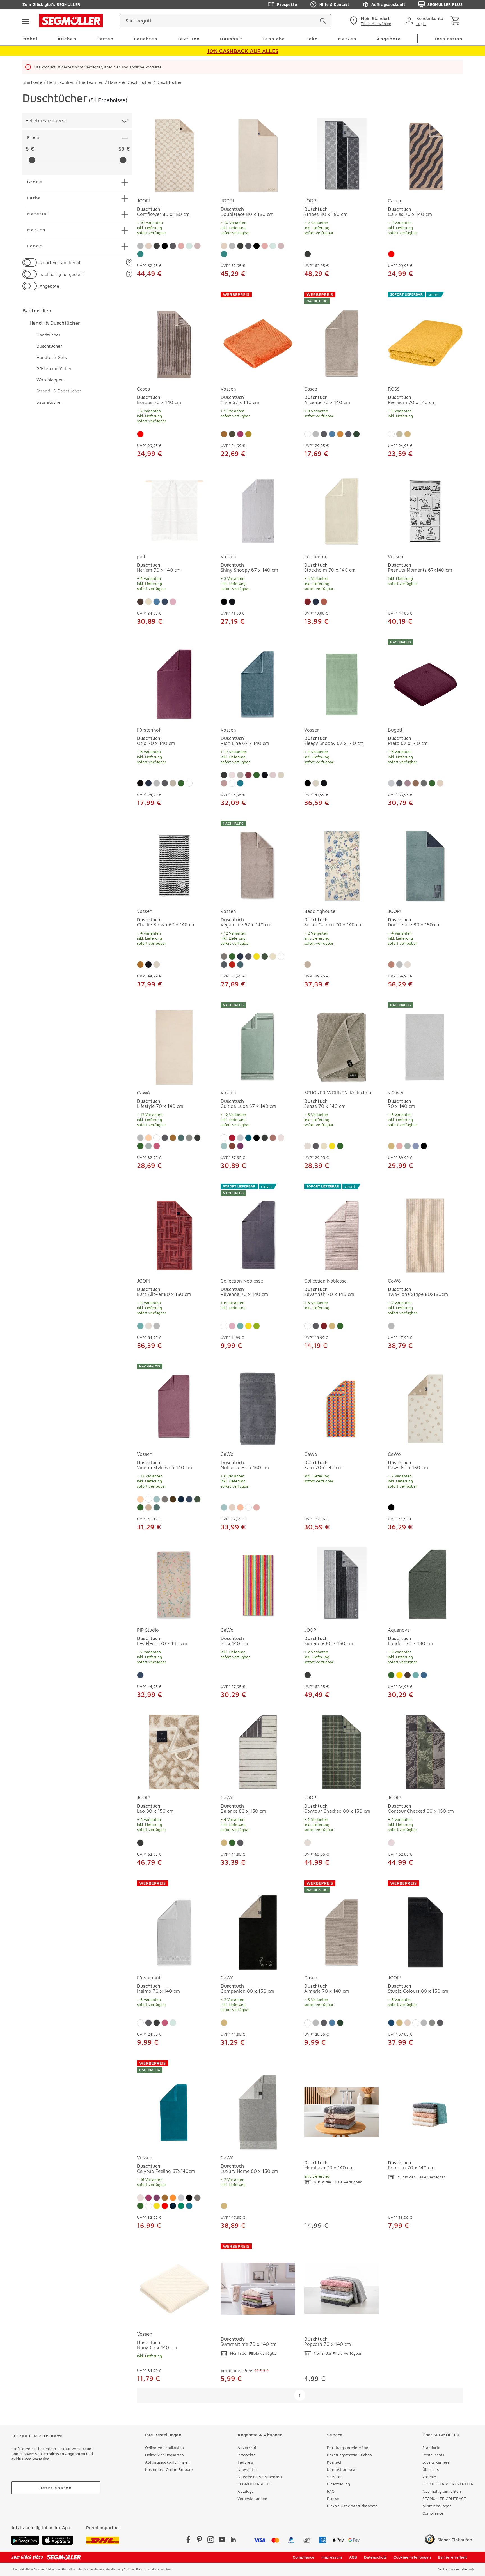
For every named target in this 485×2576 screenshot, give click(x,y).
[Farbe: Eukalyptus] (140, 965)
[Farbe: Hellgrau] (391, 783)
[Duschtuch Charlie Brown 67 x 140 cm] (174, 862)
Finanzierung (338, 2484)
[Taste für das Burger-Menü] (26, 21)
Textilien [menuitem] (189, 39)
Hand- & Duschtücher (55, 323)
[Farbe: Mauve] (391, 1843)
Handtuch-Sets (52, 357)
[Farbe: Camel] (148, 1507)
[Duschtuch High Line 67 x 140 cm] (258, 681)
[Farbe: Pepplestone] (224, 783)
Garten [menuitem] (105, 39)
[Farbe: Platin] (399, 965)
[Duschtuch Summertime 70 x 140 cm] (258, 2285)
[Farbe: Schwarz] (165, 246)
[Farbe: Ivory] (232, 775)
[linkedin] (233, 2541)
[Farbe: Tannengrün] (324, 602)
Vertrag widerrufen (453, 2569)
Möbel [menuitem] (30, 39)
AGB (353, 2557)
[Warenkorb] (456, 21)
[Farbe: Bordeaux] (308, 602)
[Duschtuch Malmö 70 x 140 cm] (174, 1925)
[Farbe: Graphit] (157, 246)
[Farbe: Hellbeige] (173, 783)
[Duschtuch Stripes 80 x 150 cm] (342, 154)
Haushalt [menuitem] (231, 39)
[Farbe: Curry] (340, 434)
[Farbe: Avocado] (248, 434)
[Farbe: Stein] (189, 1138)
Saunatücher (49, 402)
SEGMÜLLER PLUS (445, 4)
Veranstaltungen (252, 2498)
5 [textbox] (27, 149)
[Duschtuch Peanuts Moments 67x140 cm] (425, 510)
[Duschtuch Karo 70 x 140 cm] (342, 1405)
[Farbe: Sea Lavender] (408, 783)
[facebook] (188, 2541)
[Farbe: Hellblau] (416, 1146)
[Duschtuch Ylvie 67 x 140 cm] (258, 336)
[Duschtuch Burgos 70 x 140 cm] (174, 336)
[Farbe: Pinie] (140, 254)
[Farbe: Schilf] (399, 434)
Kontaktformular (342, 2469)
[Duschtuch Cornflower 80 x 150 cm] (174, 154)
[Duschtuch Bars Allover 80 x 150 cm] (174, 1228)
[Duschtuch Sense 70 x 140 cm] (342, 1043)
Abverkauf (247, 2447)
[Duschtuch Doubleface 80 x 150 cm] (258, 154)
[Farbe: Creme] (408, 965)
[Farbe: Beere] (157, 1146)
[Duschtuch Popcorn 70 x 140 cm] (425, 2105)
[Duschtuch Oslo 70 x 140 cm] (174, 681)
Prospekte (287, 4)
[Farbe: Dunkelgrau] (399, 783)
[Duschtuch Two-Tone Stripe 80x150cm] (425, 1228)
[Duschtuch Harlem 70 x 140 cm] (174, 510)
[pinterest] (200, 2541)
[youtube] (222, 2541)
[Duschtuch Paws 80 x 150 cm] (425, 1405)
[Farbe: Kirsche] (232, 965)
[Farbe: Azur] (224, 1146)
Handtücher (48, 335)
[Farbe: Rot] (391, 254)
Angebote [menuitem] (389, 39)
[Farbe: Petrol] (181, 1138)
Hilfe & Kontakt (334, 4)
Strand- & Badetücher (59, 391)
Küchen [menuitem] (67, 39)
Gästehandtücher (54, 368)
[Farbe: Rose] (181, 246)
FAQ (331, 2491)
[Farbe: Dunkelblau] (165, 602)
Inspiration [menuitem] (449, 39)
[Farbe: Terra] (348, 434)
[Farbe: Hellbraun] (273, 1138)
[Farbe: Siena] (391, 965)
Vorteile (429, 2477)
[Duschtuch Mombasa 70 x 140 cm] (342, 2105)
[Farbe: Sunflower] (232, 434)
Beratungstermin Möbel (348, 2447)
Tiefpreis (245, 2462)
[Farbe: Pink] (173, 602)
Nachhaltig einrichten (442, 2491)
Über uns (431, 2469)
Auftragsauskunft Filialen (168, 2462)
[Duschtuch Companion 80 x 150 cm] (258, 1925)
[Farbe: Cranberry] (240, 434)
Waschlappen (50, 380)
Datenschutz (375, 2557)
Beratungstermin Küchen (349, 2455)
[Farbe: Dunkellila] (157, 2198)
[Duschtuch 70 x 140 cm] (258, 1583)
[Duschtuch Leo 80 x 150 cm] (174, 1751)
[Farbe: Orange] (173, 2198)
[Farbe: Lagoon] (248, 1138)
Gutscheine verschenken (259, 2477)
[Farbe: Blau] (332, 434)
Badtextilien (37, 311)
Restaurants (433, 2455)
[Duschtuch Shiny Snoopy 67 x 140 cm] (258, 510)
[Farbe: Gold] (399, 1675)
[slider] (32, 160)
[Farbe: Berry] (248, 775)
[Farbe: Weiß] (308, 434)
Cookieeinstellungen (412, 2557)
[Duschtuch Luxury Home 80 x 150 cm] (258, 2105)
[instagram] (211, 2541)
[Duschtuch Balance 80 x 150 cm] (258, 1751)
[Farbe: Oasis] (181, 2206)
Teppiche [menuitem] (274, 39)
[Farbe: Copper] (232, 1146)
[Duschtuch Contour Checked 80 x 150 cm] (342, 1751)
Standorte (431, 2447)
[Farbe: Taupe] (140, 783)
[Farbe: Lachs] (240, 1507)
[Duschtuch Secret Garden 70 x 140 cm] (342, 862)
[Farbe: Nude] (197, 246)
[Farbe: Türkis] (224, 434)
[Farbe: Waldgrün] (356, 434)
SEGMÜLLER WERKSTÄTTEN (448, 2484)
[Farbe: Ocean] (424, 1675)
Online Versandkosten (164, 2447)
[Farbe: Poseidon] (240, 783)
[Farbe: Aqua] (140, 1326)
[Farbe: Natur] (408, 434)
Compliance (433, 2513)
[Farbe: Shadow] (424, 783)
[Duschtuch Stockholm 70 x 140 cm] (342, 510)
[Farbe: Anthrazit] (173, 246)
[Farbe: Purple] (240, 1146)
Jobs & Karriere (436, 2462)
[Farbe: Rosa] (273, 775)
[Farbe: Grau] (224, 956)
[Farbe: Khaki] (308, 965)
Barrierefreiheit (452, 2557)
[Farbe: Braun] (173, 1499)
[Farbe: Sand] (148, 246)
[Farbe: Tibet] (232, 602)
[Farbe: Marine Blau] (173, 2206)
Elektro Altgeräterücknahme (352, 2506)
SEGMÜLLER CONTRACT (444, 2498)
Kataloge (246, 2491)
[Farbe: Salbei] (189, 246)
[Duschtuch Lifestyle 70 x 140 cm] (174, 1043)
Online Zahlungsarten (164, 2455)
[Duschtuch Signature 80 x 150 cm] (342, 1583)
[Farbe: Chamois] (181, 1499)
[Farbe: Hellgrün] (148, 1146)
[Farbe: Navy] (391, 2023)
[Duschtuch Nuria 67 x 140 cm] (174, 2285)
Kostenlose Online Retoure (169, 2469)
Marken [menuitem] (347, 39)
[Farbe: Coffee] (416, 783)
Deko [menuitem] (312, 39)
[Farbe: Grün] (181, 783)
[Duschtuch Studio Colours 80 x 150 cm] (425, 1925)
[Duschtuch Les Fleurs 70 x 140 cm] (174, 1583)
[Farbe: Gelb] (257, 956)
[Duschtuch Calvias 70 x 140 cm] (425, 154)
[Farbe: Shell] (240, 775)
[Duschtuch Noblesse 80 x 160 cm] (258, 1405)
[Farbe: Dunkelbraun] (140, 602)
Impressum (332, 2557)
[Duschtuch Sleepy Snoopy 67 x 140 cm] (342, 681)
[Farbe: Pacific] (240, 965)
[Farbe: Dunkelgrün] (265, 956)
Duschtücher (49, 346)
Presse (333, 2498)
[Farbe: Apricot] (148, 1138)
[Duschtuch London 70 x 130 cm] (425, 1583)
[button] (129, 263)
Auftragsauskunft (388, 4)
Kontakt (334, 2462)
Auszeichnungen (437, 2506)
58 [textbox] (121, 149)
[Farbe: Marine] (316, 602)
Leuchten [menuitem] (146, 39)
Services (335, 2477)
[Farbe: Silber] (140, 246)
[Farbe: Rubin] (232, 1138)
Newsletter (247, 2469)
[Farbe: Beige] (148, 602)
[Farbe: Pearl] (281, 775)
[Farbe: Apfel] (257, 1326)
